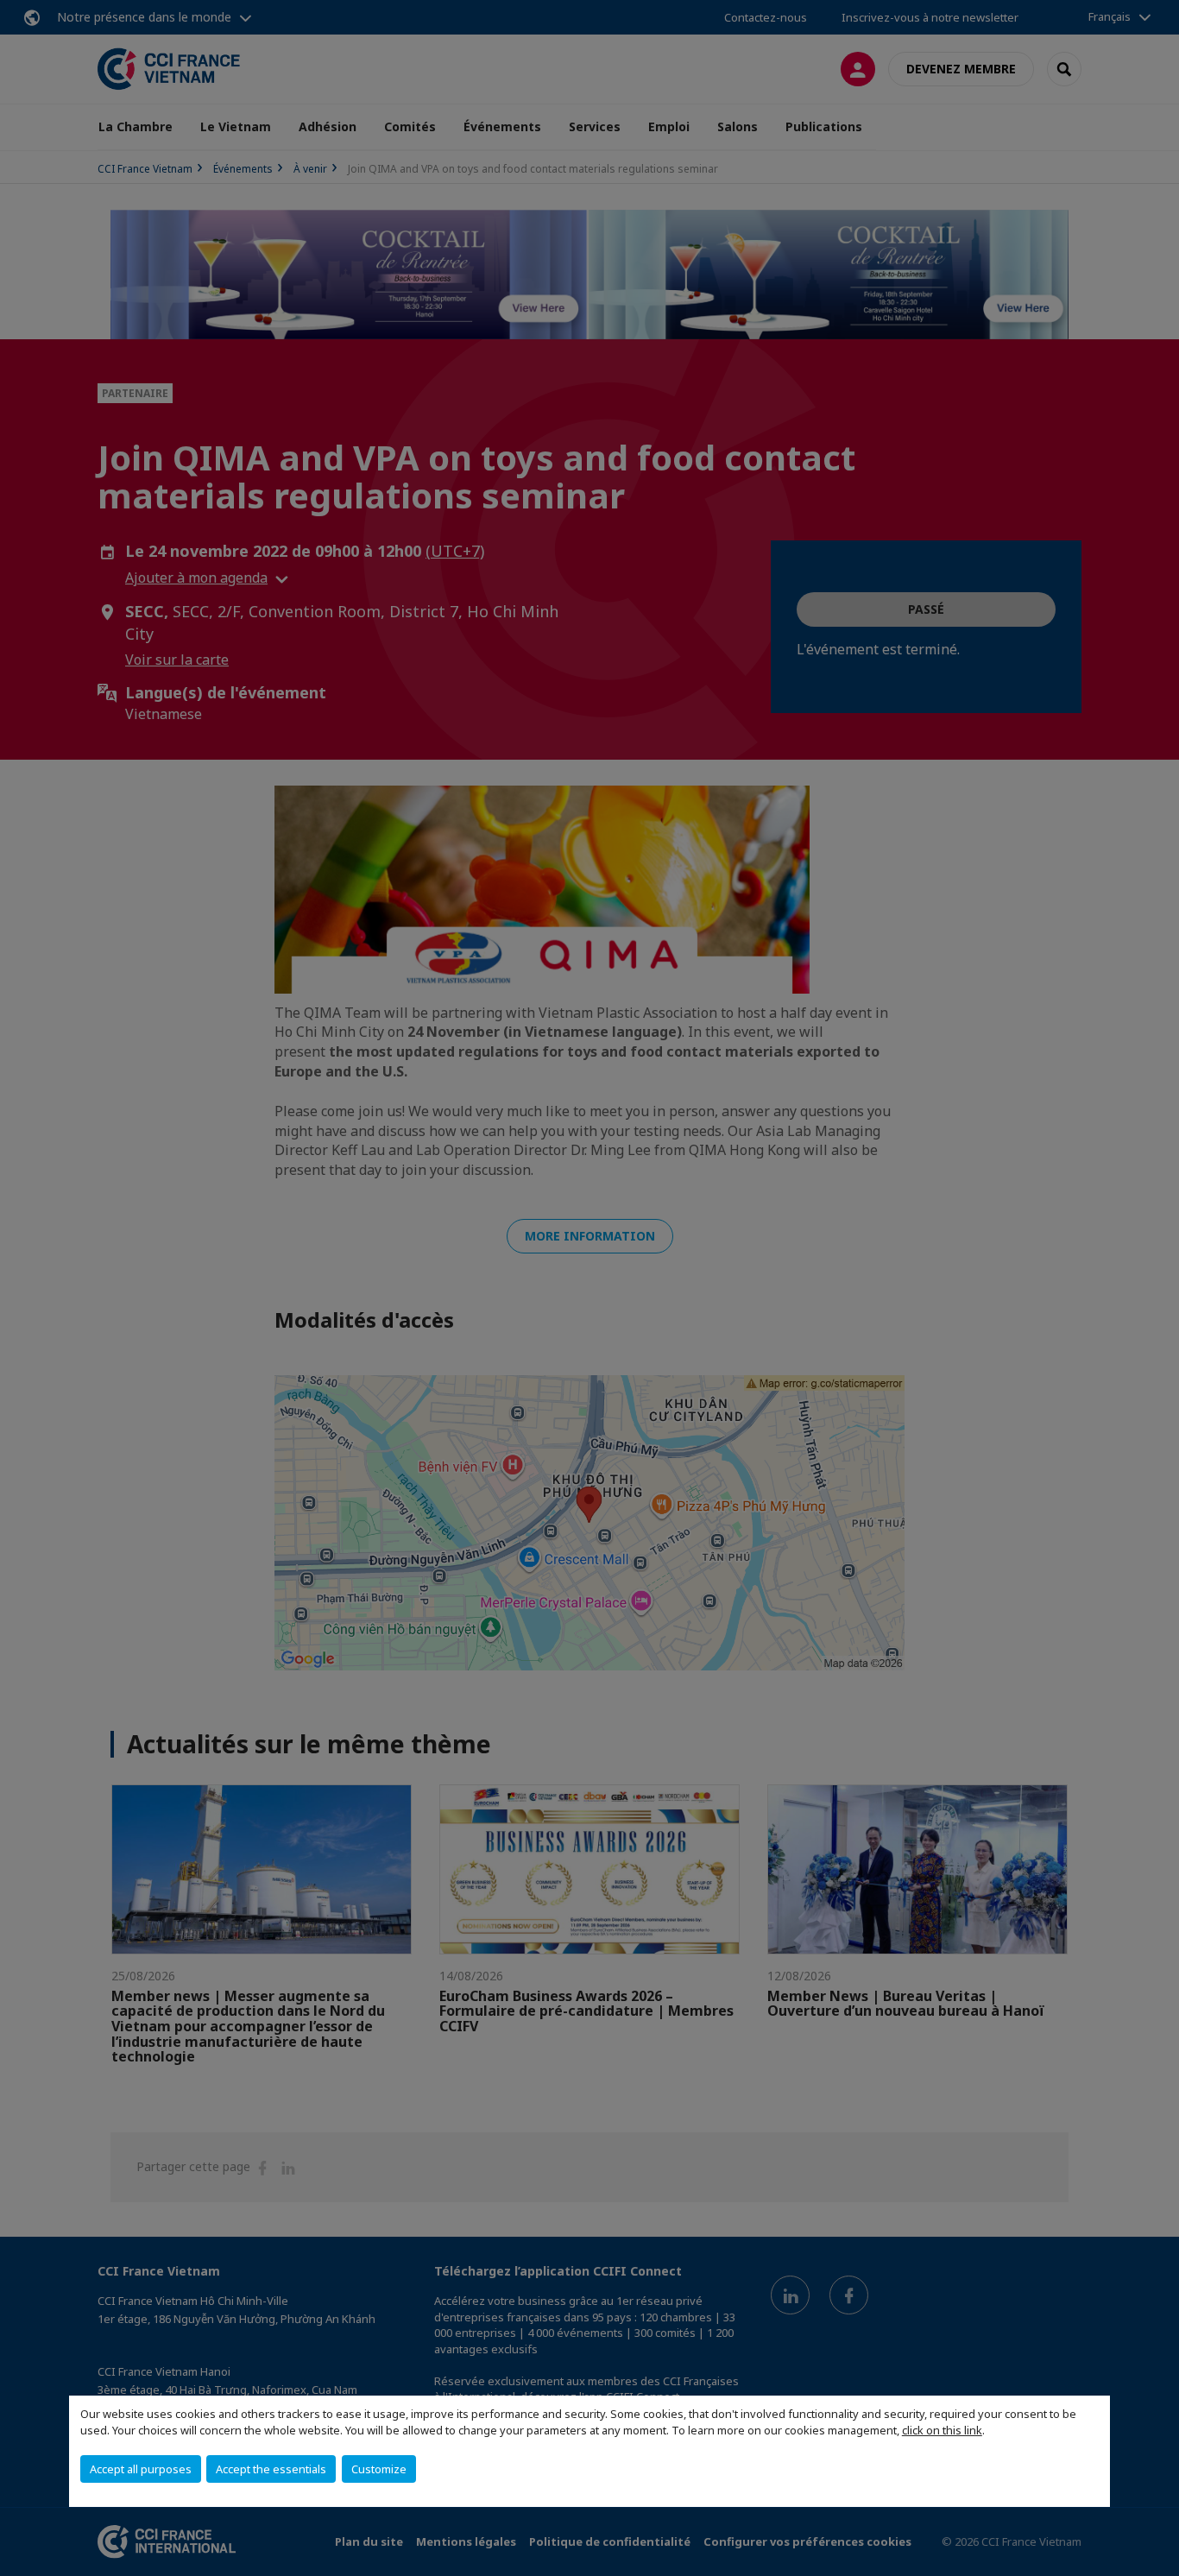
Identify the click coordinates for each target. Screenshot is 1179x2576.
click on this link (942, 2430)
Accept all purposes (141, 2469)
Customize (379, 2469)
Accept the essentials (271, 2469)
